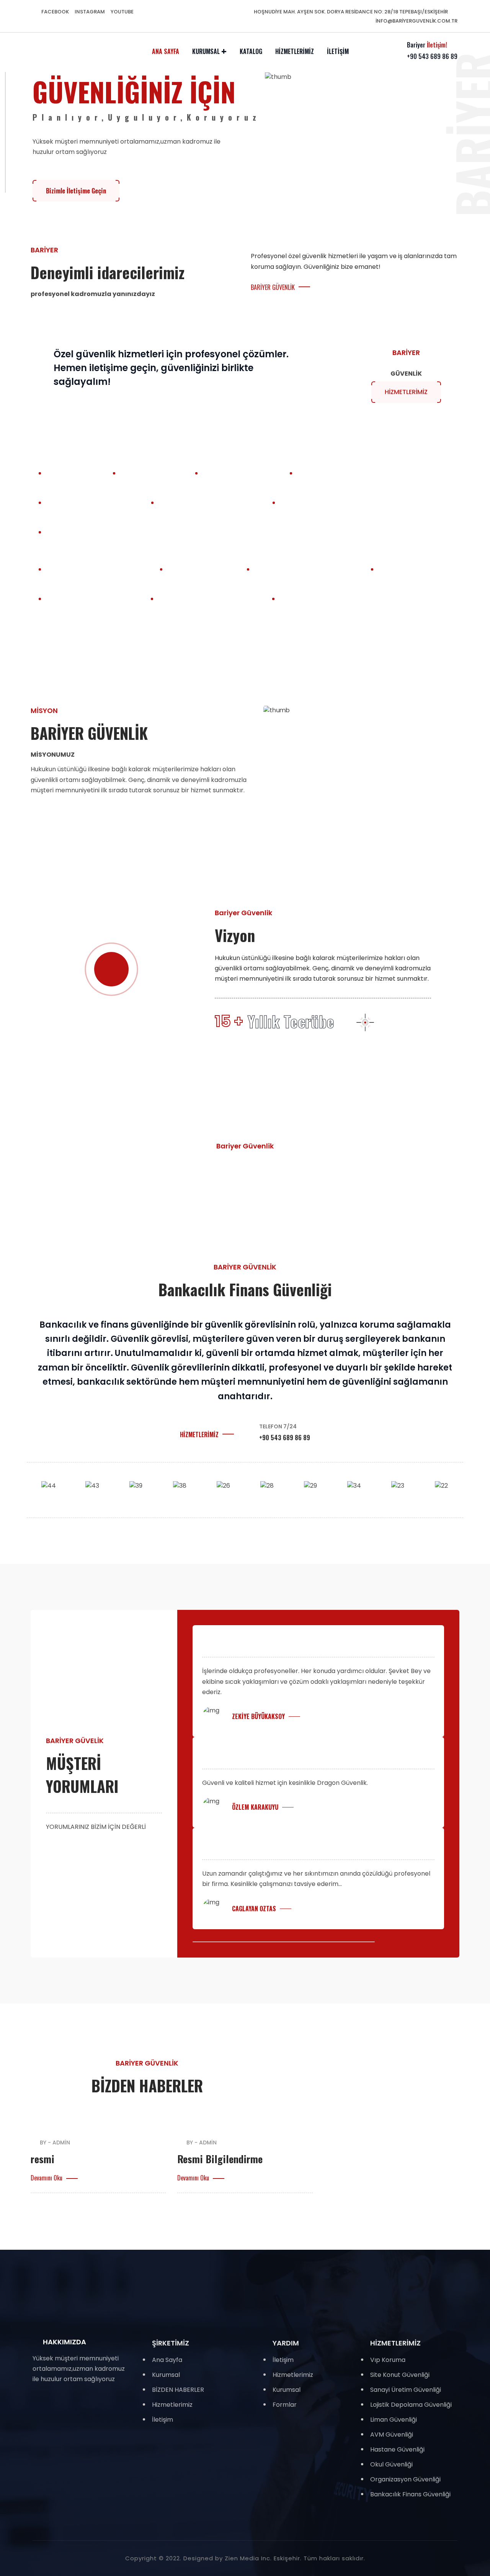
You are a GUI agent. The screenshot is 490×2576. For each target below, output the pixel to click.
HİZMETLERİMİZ (199, 1434)
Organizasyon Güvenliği (405, 2479)
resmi (42, 2159)
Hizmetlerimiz (295, 51)
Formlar (285, 2405)
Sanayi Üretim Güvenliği (406, 2390)
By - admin (55, 2143)
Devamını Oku (47, 2178)
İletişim (338, 51)
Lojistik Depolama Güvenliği (411, 2405)
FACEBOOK (55, 12)
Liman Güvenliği (394, 2420)
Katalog (251, 51)
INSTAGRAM (90, 12)
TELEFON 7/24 (278, 1426)
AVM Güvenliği (392, 2435)
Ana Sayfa (166, 51)
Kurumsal (206, 51)
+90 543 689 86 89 (432, 56)
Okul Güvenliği (391, 2464)
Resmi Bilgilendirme (220, 2159)
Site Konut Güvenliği (400, 2375)
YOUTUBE (122, 12)
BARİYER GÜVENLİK (273, 287)
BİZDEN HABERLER (178, 2390)
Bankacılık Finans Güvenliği (410, 2494)
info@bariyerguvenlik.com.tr (416, 21)
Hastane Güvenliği (397, 2449)
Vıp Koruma (388, 2360)
